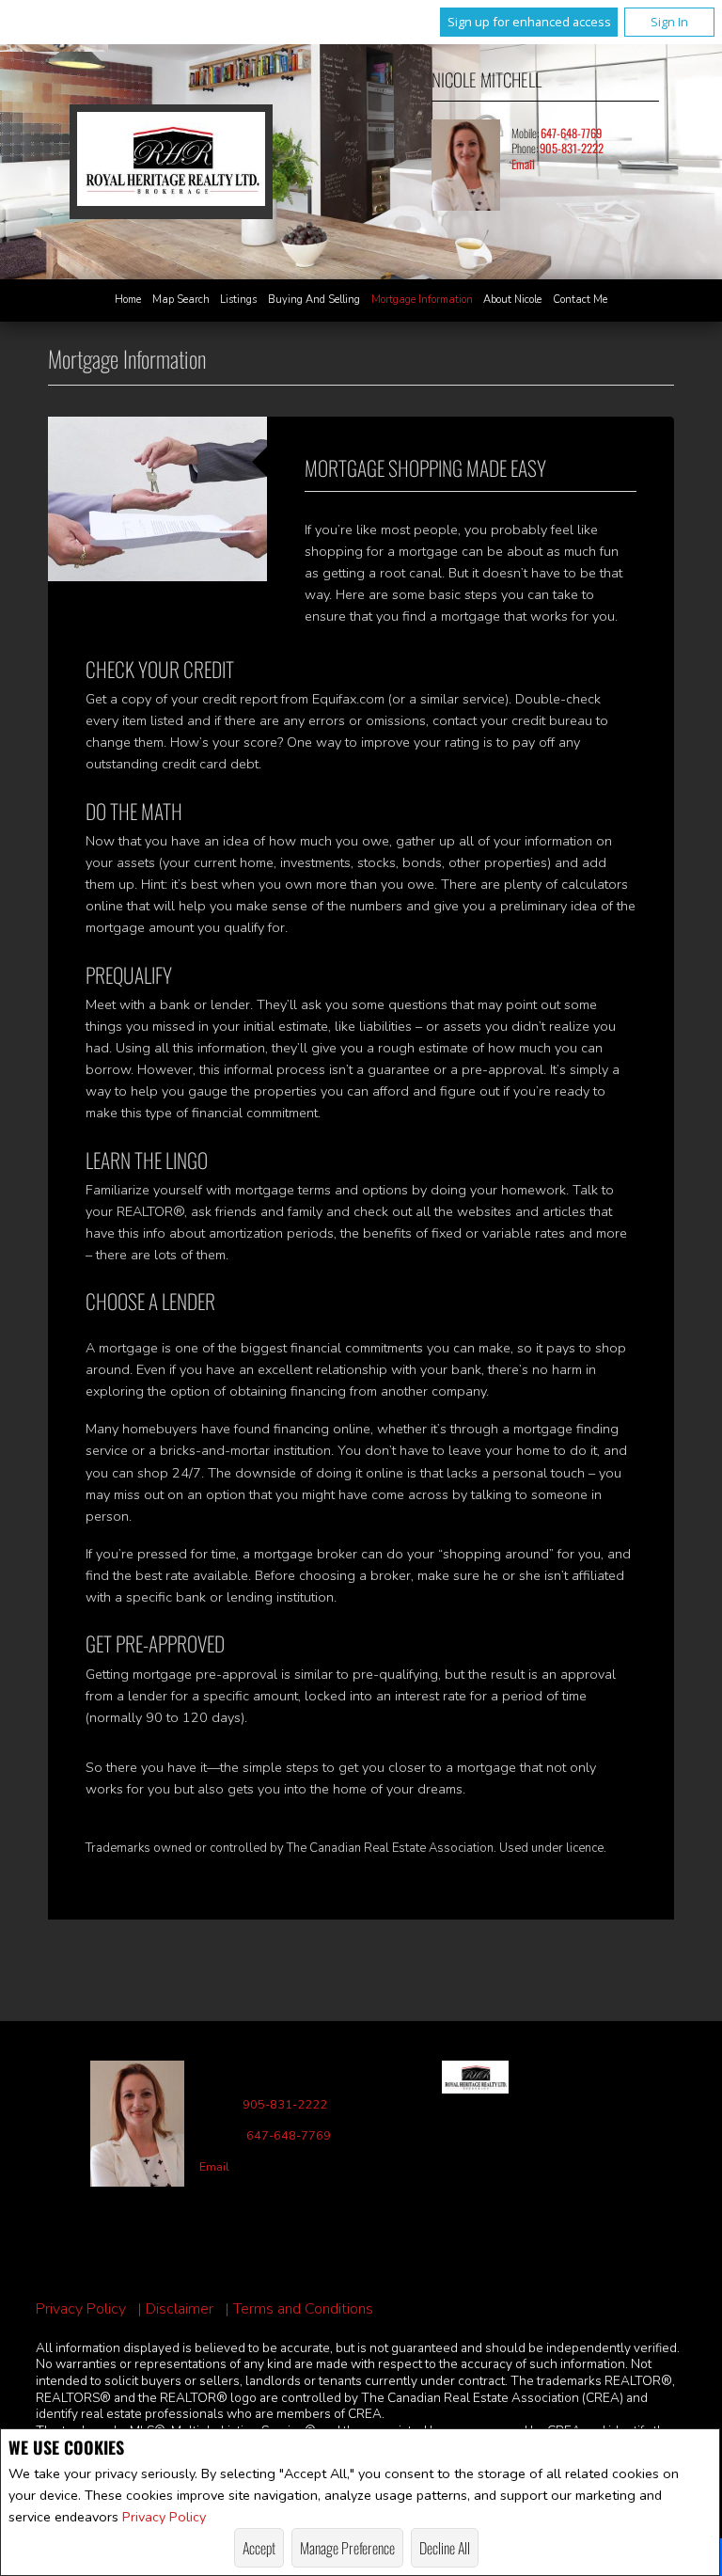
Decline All (445, 2548)
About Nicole (512, 300)
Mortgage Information (422, 300)
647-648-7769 (571, 133)
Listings (238, 300)
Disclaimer (180, 2309)
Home (128, 300)
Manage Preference (347, 2548)
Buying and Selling (314, 300)
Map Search (181, 300)
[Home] (171, 161)
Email (523, 164)
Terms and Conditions (303, 2309)
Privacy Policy (164, 2517)
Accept (259, 2548)
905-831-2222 (572, 148)
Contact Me (580, 300)
